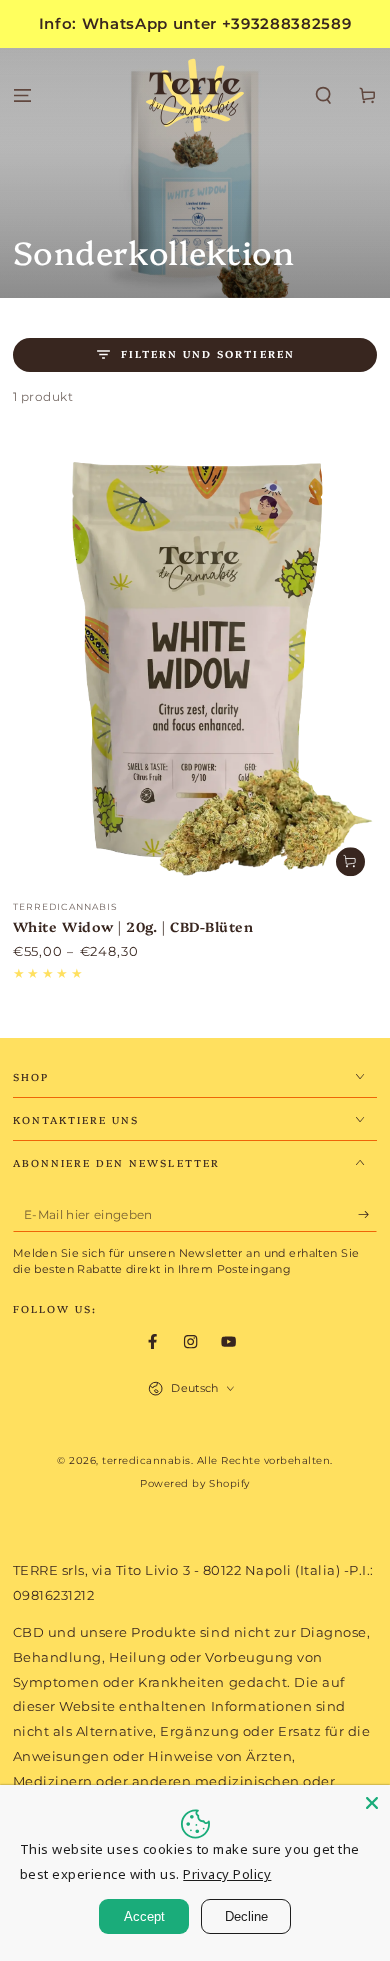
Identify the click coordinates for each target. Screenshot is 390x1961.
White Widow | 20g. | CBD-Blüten (133, 926)
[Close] (372, 1803)
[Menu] (22, 96)
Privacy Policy (227, 1874)
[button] (324, 96)
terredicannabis (146, 1460)
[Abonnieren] (368, 1214)
